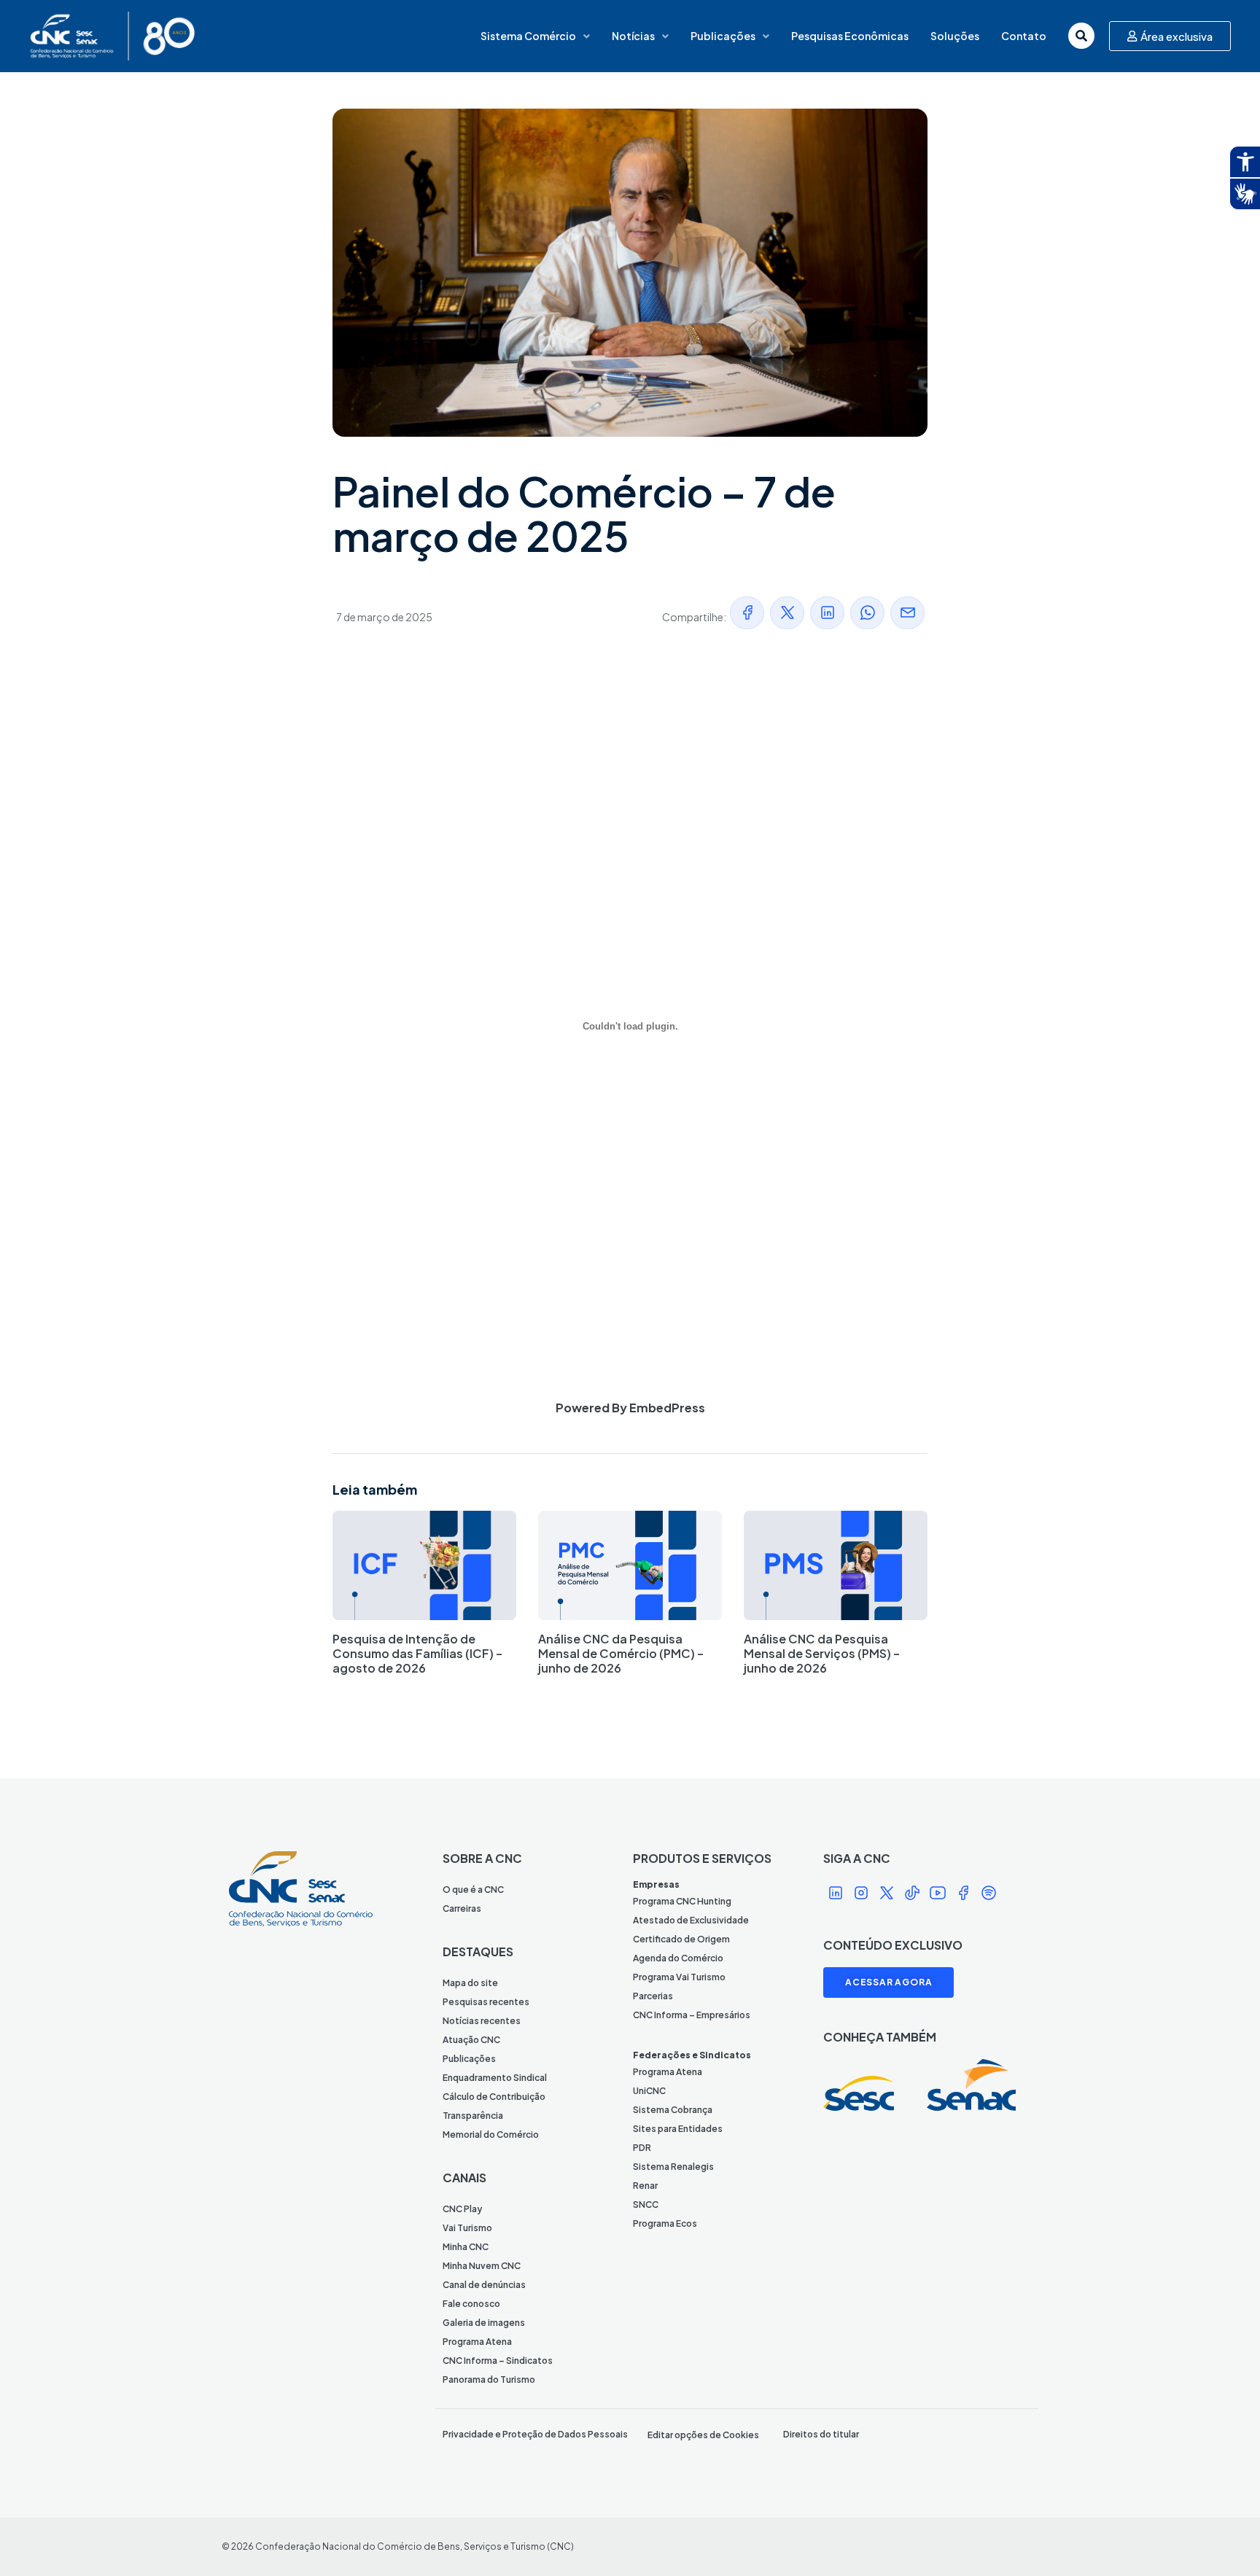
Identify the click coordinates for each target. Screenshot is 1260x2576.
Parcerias (653, 1996)
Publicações (723, 36)
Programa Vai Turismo (679, 1977)
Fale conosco (471, 2304)
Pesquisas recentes (486, 2002)
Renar (645, 2186)
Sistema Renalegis (673, 2167)
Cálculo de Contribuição (494, 2097)
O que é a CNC (473, 1890)
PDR (642, 2148)
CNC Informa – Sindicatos (498, 2361)
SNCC (646, 2205)
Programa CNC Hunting (682, 1901)
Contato (1024, 36)
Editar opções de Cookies (703, 2435)
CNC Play (462, 2209)
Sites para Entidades (678, 2129)
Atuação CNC (471, 2040)
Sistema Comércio (528, 36)
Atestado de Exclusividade (691, 1920)
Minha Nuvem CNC (482, 2266)
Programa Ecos (665, 2223)
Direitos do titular (821, 2434)
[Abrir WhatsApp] (1224, 2539)
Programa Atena (477, 2342)
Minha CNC (466, 2247)
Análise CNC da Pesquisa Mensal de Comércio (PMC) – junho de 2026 (621, 1653)
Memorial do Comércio (491, 2135)
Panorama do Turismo (489, 2380)
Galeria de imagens (484, 2323)
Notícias (633, 36)
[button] (747, 613)
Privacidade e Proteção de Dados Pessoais (535, 2434)
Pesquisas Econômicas (850, 36)
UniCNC (649, 2091)
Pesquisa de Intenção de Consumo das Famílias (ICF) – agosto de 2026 (417, 1653)
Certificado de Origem (681, 1939)
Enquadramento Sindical (495, 2078)
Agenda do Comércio (678, 1958)
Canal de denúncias (484, 2285)
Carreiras (462, 1908)
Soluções (955, 36)
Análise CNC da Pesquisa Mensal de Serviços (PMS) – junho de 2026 (822, 1653)
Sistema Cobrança (673, 2110)
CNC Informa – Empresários (692, 2015)
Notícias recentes (482, 2021)
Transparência (473, 2116)
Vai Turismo (467, 2228)
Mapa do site (470, 1983)
